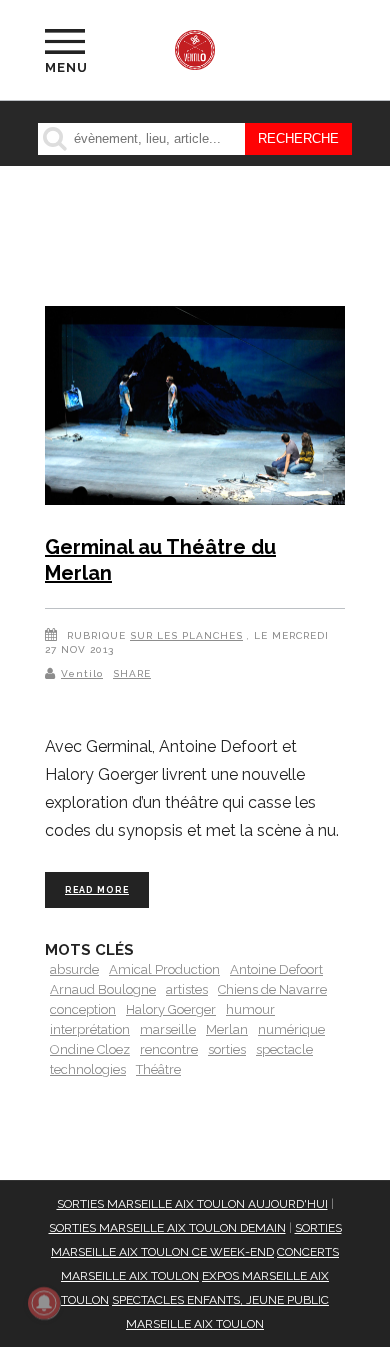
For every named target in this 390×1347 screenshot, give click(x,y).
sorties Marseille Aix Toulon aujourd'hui (192, 1204)
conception (83, 1009)
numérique (291, 1029)
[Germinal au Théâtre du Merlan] (195, 409)
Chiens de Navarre (272, 989)
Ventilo (82, 673)
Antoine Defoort (276, 969)
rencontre (169, 1049)
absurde (74, 969)
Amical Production (164, 969)
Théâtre (158, 1069)
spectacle (284, 1049)
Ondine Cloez (90, 1049)
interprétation (90, 1029)
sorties (227, 1049)
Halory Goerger (171, 1009)
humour (250, 1009)
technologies (88, 1069)
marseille (168, 1029)
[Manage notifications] (44, 1303)
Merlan (227, 1029)
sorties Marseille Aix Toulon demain (167, 1228)
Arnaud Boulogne (103, 989)
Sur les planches (186, 635)
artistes (187, 989)
